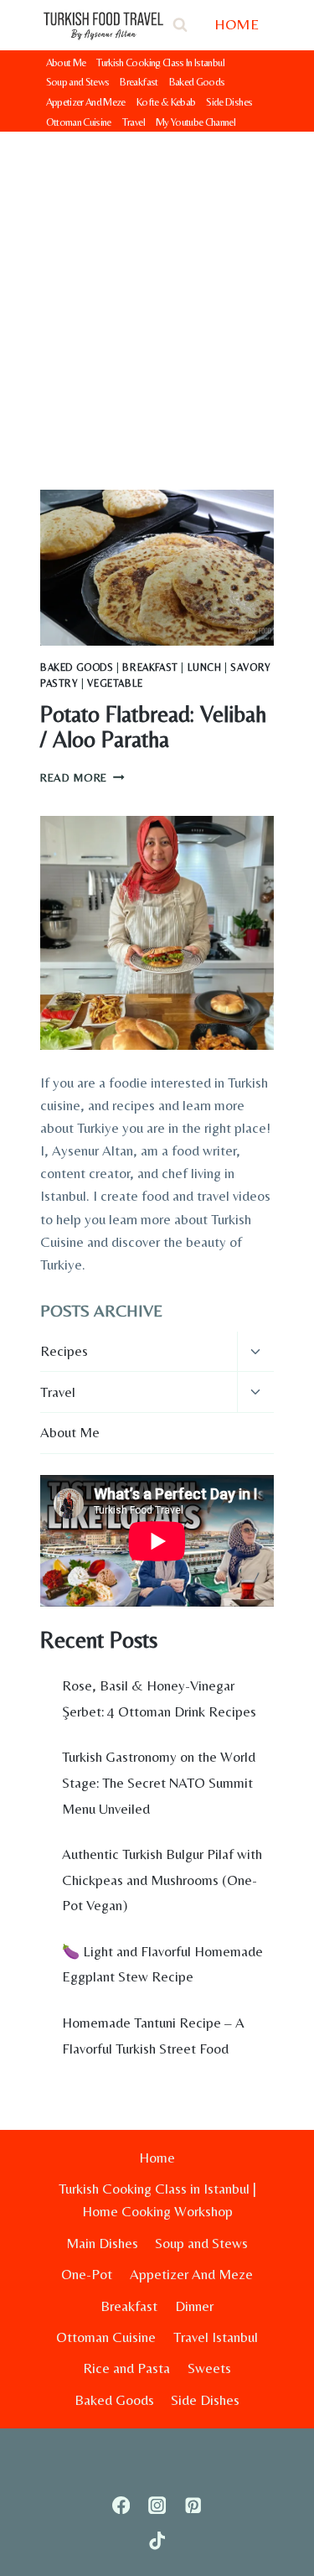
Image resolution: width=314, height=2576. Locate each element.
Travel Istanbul (216, 2337)
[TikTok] (157, 2541)
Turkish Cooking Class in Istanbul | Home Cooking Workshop (157, 2200)
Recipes (64, 1351)
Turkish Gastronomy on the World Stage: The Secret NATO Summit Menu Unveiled (159, 1782)
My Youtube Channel (196, 122)
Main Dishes (102, 2243)
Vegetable (115, 683)
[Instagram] (157, 2505)
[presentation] (157, 568)
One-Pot (87, 2274)
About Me (66, 62)
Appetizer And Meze (86, 102)
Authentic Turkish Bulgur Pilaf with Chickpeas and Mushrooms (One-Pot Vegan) (162, 1880)
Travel (134, 122)
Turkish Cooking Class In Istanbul (160, 62)
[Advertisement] (157, 297)
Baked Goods (197, 82)
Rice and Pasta (126, 2368)
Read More (82, 777)
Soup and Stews (78, 82)
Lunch (205, 667)
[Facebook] (121, 2505)
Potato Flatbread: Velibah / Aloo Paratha (153, 727)
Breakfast (139, 82)
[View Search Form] (180, 25)
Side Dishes (229, 102)
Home (157, 2158)
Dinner (194, 2306)
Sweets (209, 2368)
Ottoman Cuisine (79, 122)
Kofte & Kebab (166, 102)
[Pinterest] (193, 2505)
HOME (237, 24)
